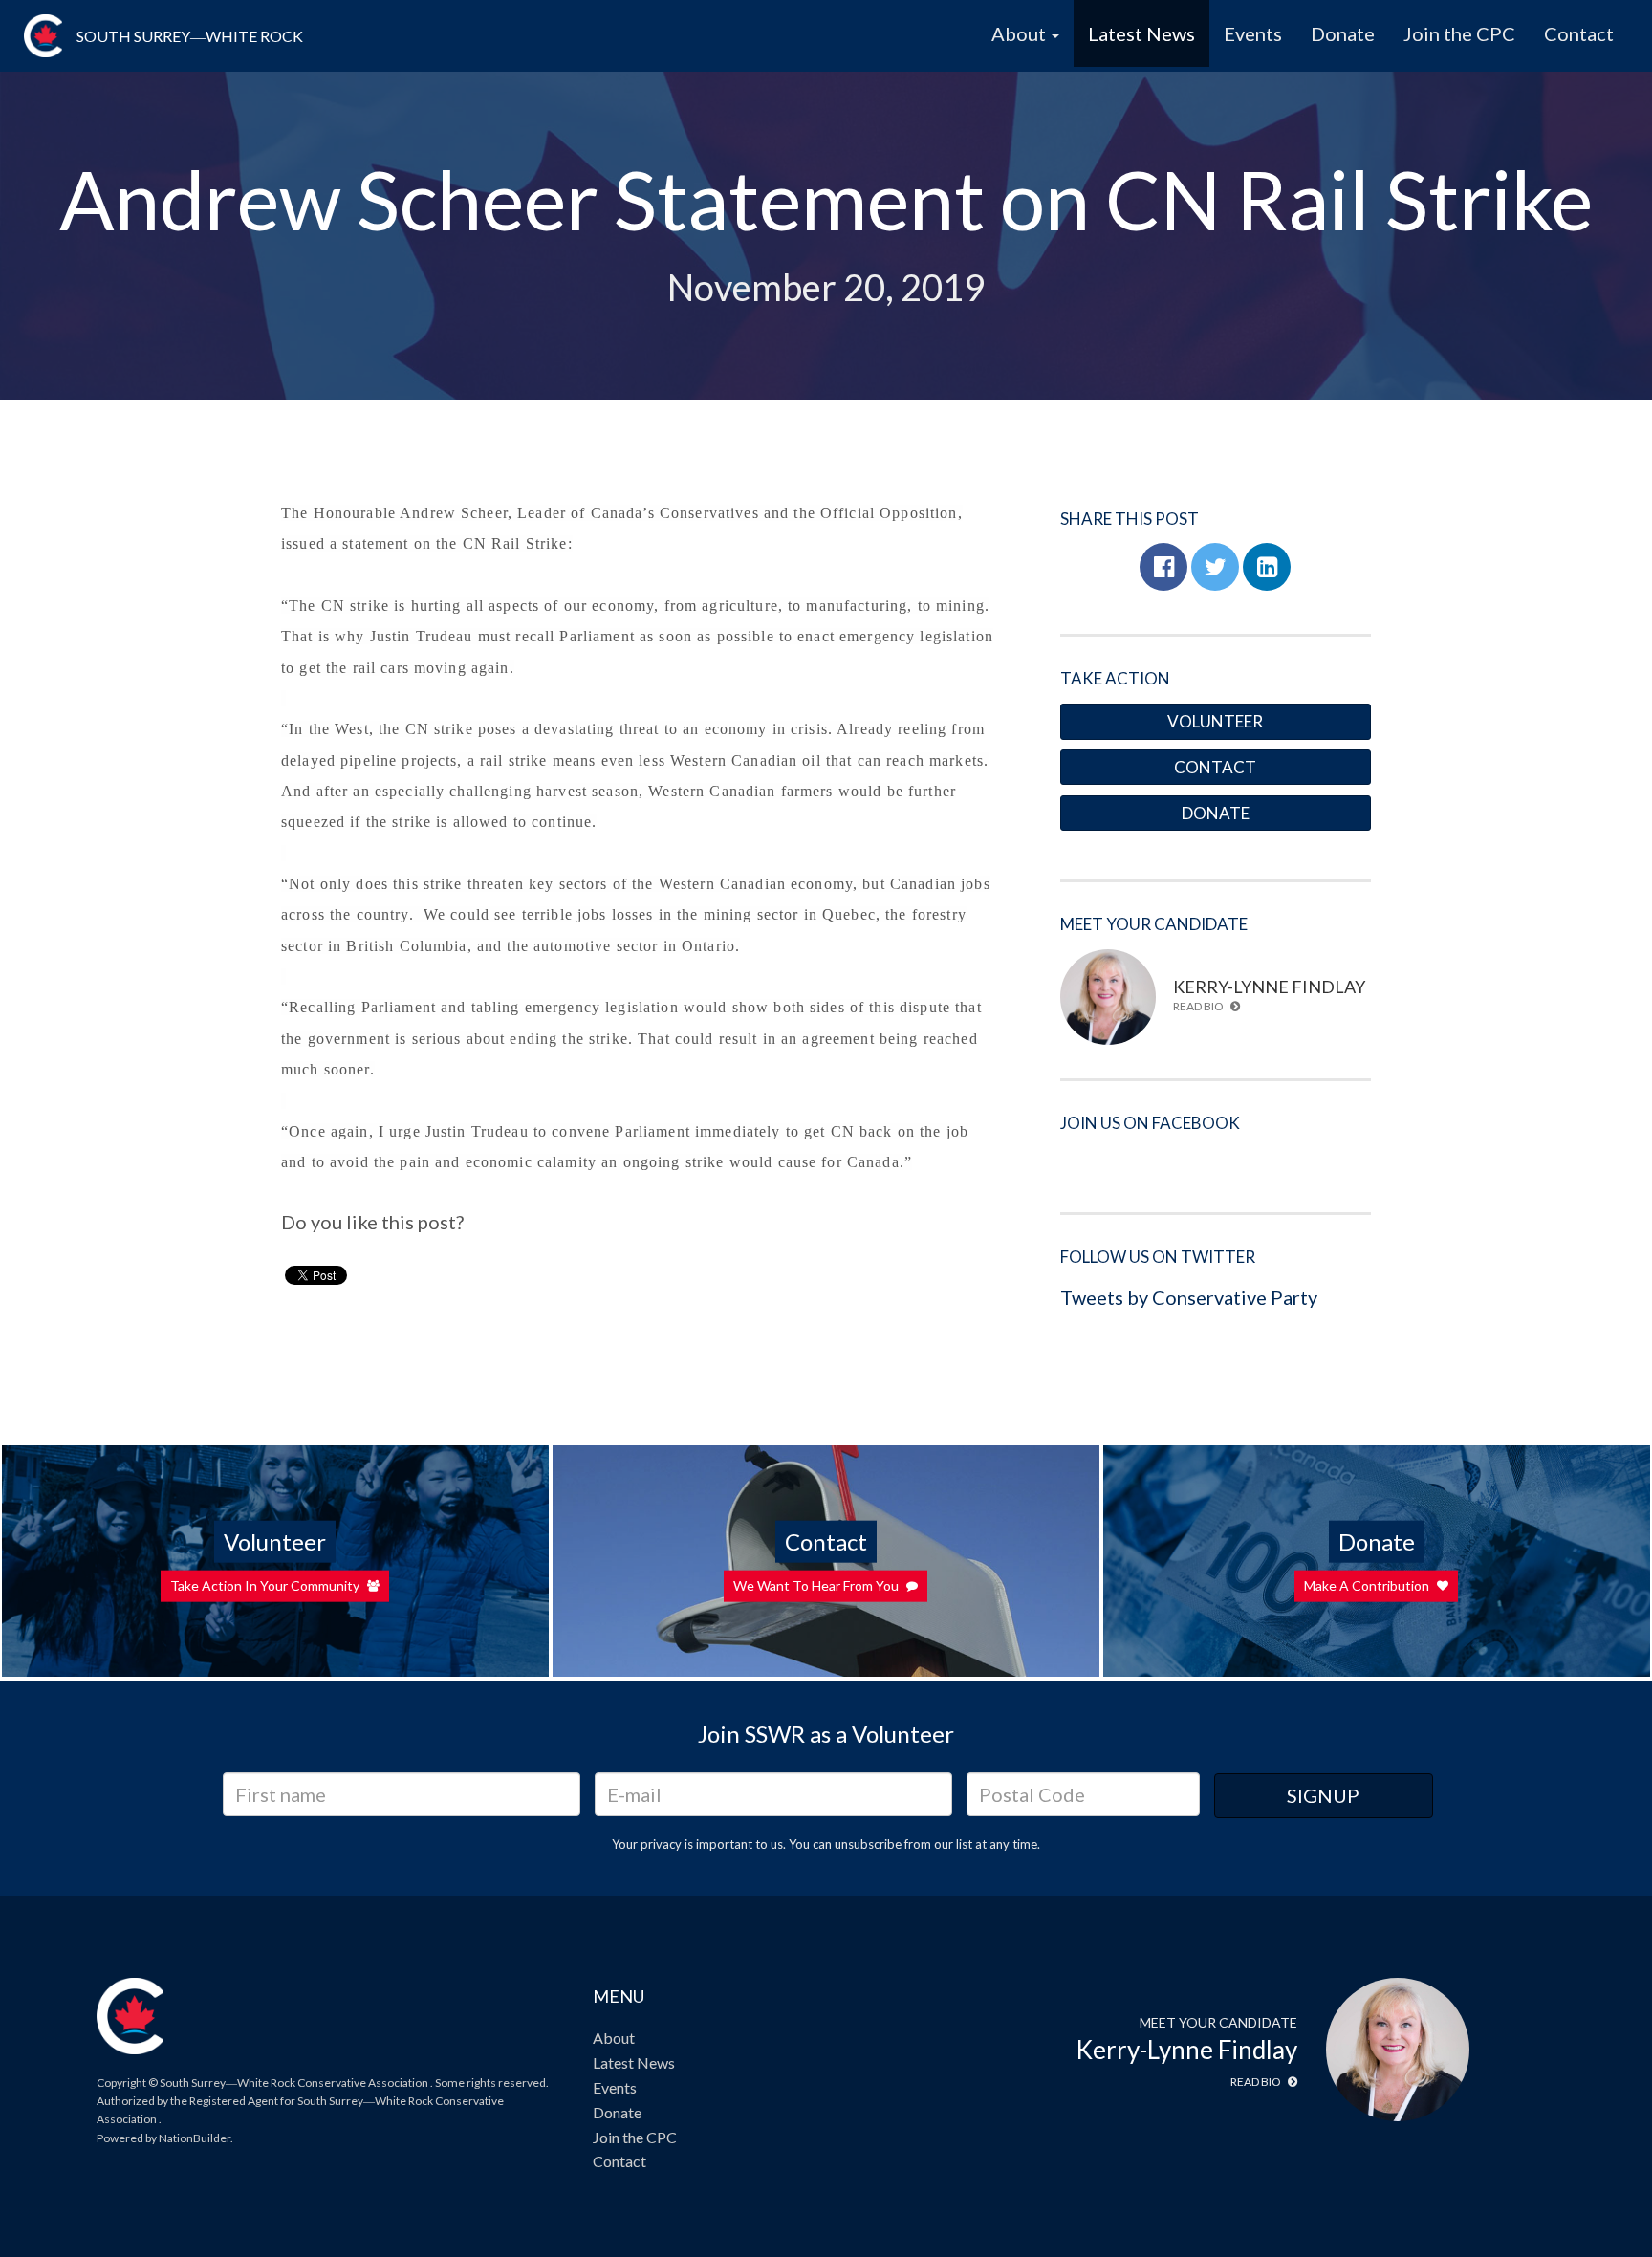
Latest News (1141, 33)
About (614, 2038)
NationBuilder (195, 2138)
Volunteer (1215, 721)
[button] (1163, 567)
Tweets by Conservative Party (1189, 1297)
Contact (1579, 33)
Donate (1343, 33)
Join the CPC (1459, 33)
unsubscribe (868, 1844)
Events (1253, 33)
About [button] (1021, 33)
